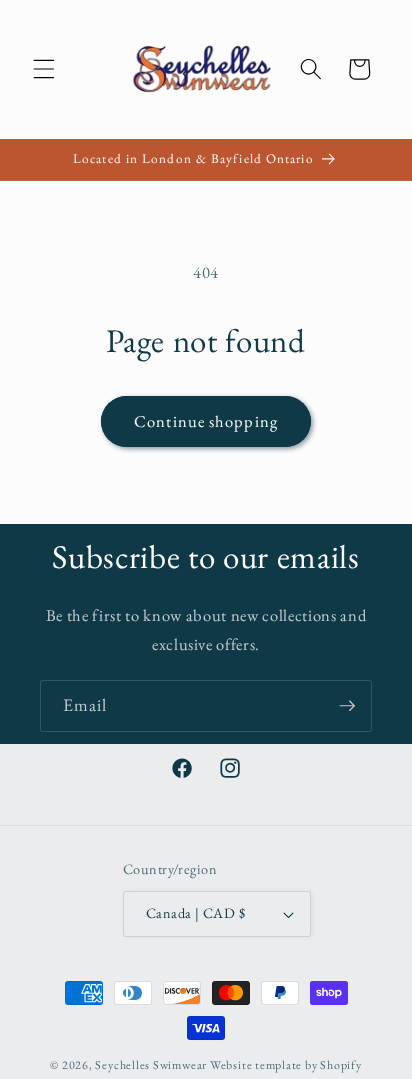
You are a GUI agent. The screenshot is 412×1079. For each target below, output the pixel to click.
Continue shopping (206, 421)
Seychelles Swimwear (151, 1065)
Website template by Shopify (286, 1065)
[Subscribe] (347, 706)
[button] (44, 69)
